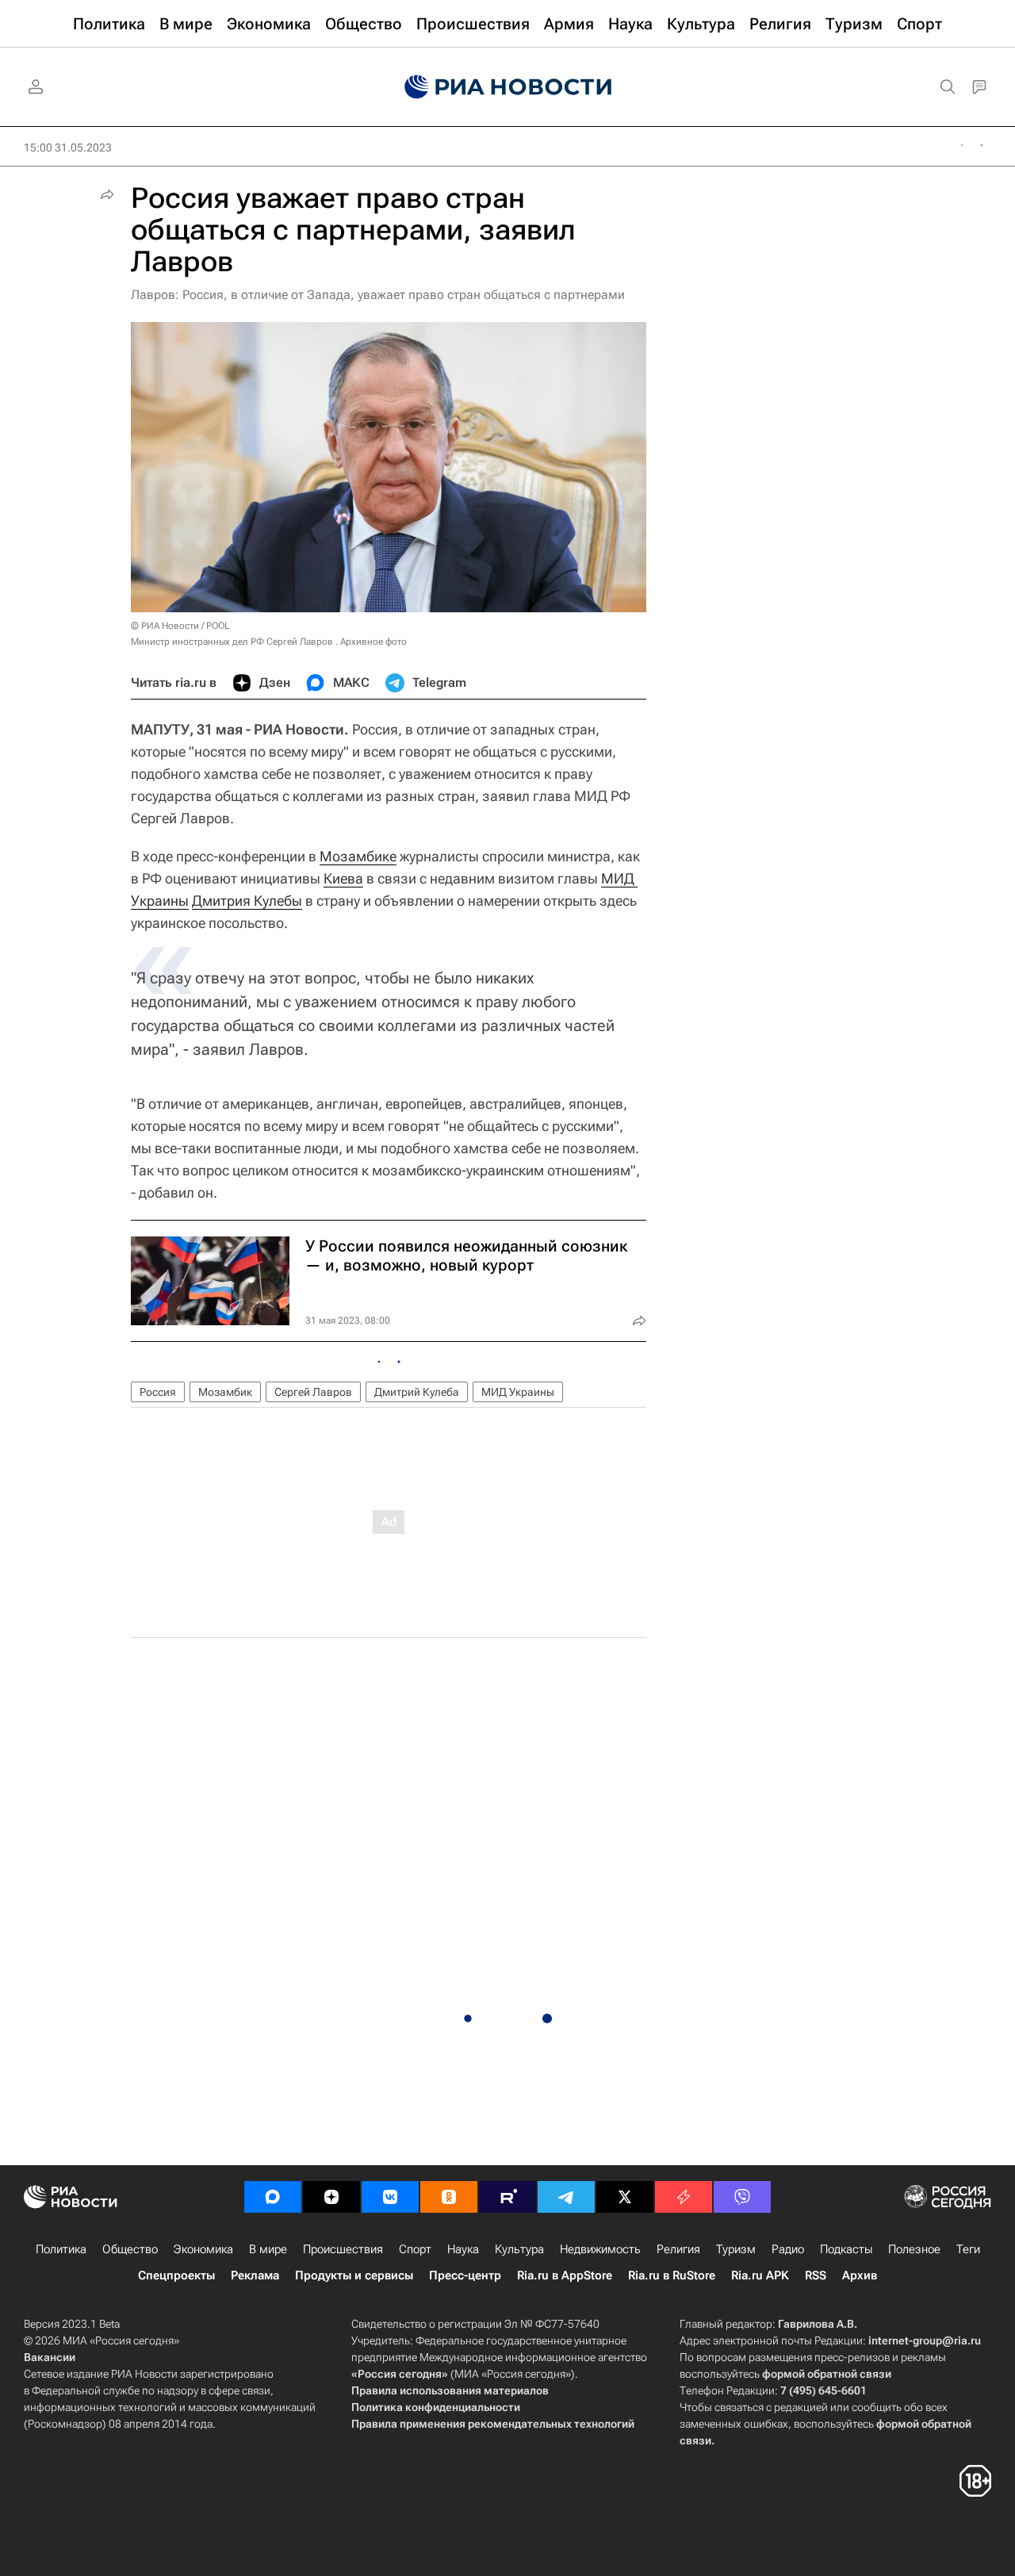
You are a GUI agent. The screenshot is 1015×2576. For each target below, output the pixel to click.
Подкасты (846, 2249)
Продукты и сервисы (354, 2275)
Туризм (736, 2249)
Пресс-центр (465, 2275)
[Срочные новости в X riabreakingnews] (684, 2197)
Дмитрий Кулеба (417, 1392)
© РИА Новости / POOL (180, 626)
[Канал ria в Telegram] (566, 2197)
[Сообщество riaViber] (742, 2197)
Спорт (415, 2249)
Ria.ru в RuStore (672, 2275)
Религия (678, 2249)
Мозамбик (225, 1392)
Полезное (914, 2249)
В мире (268, 2249)
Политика (61, 2249)
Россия (158, 1392)
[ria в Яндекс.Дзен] (331, 2197)
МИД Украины (518, 1392)
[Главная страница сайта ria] (508, 87)
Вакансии (50, 2357)
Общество (130, 2249)
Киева (343, 878)
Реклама (255, 2275)
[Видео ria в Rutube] (507, 2197)
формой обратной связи (827, 2374)
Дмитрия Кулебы (247, 901)
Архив (860, 2275)
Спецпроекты (176, 2275)
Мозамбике (358, 856)
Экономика (203, 2249)
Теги (968, 2249)
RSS (816, 2275)
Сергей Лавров (313, 1392)
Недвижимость (600, 2249)
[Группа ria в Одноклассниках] (449, 2197)
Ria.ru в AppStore (565, 2275)
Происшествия (343, 2249)
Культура (519, 2249)
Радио (788, 2249)
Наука (463, 2249)
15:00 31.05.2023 (68, 148)
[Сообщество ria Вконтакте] (390, 2197)
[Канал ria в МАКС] (273, 2197)
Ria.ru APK (760, 2275)
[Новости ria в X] (625, 2197)
